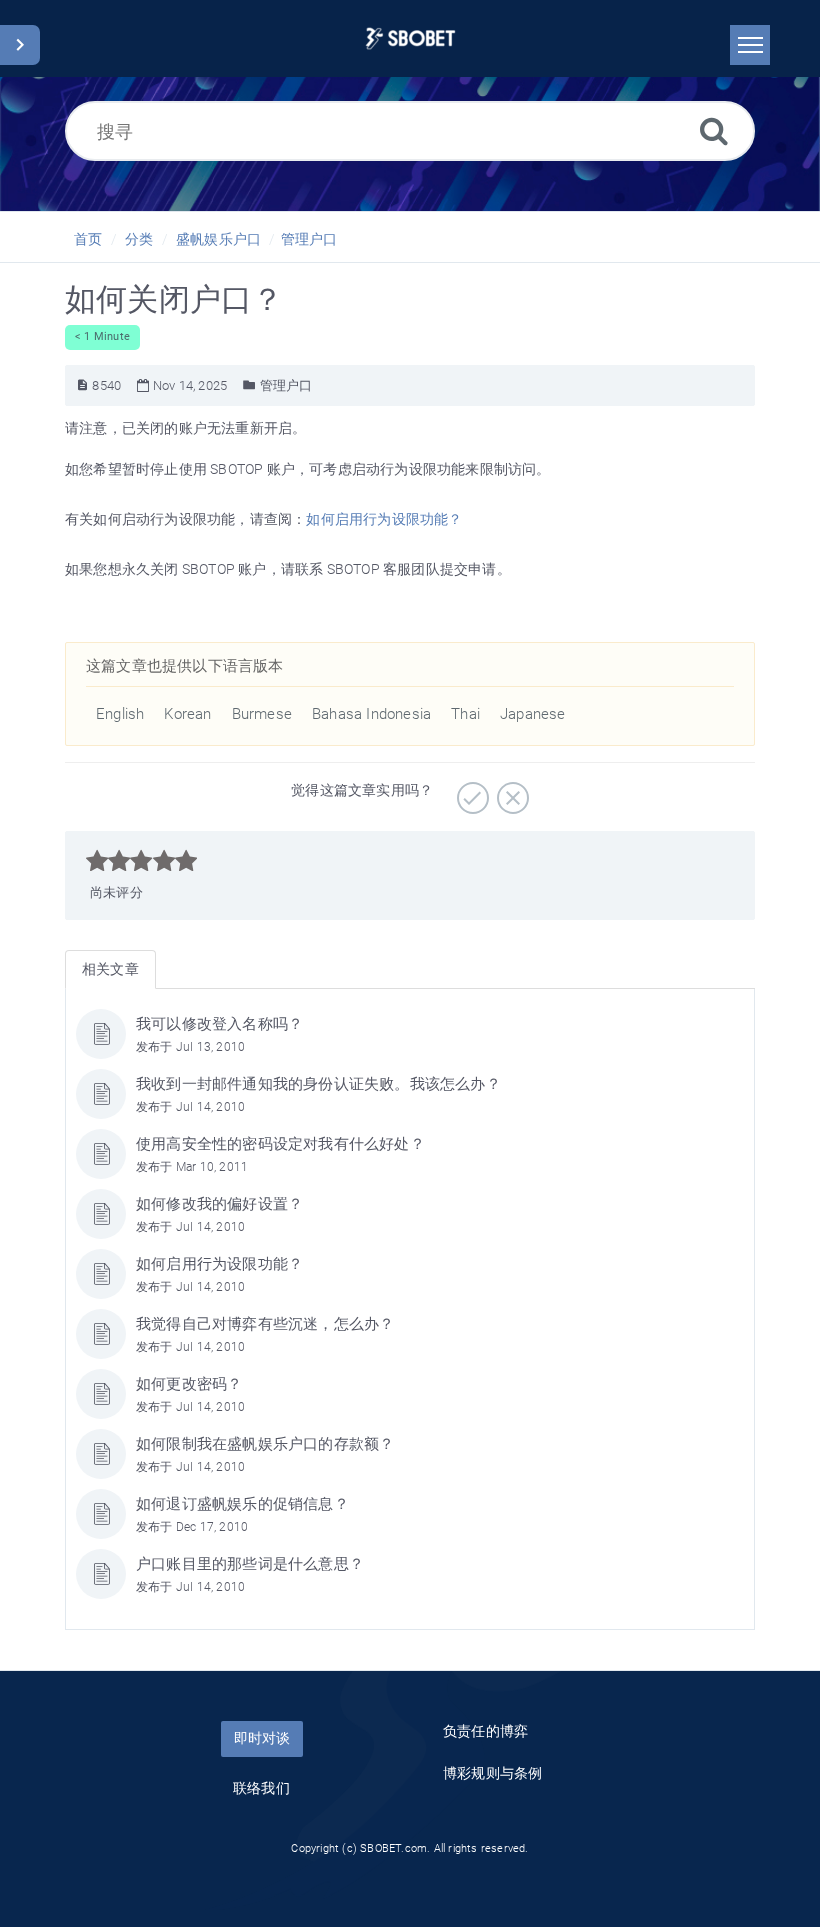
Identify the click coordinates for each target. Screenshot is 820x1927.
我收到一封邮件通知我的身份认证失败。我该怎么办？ (318, 1084)
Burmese (262, 714)
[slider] (141, 861)
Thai (465, 714)
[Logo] (410, 38)
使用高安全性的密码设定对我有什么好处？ (280, 1144)
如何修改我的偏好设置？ (219, 1204)
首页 (88, 239)
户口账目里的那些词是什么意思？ (250, 1564)
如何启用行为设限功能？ (384, 519)
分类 (139, 239)
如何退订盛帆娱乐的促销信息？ (242, 1504)
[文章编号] (82, 385)
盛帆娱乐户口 (218, 239)
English (120, 714)
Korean (187, 714)
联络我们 (261, 1788)
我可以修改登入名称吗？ (219, 1024)
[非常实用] (470, 791)
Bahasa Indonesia (371, 714)
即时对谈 (262, 1738)
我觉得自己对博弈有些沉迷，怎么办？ (265, 1324)
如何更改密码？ (189, 1384)
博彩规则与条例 (492, 1773)
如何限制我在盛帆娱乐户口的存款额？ (265, 1444)
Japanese (533, 714)
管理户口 (309, 239)
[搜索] (714, 130)
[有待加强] (510, 791)
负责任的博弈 (485, 1731)
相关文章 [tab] (110, 969)
